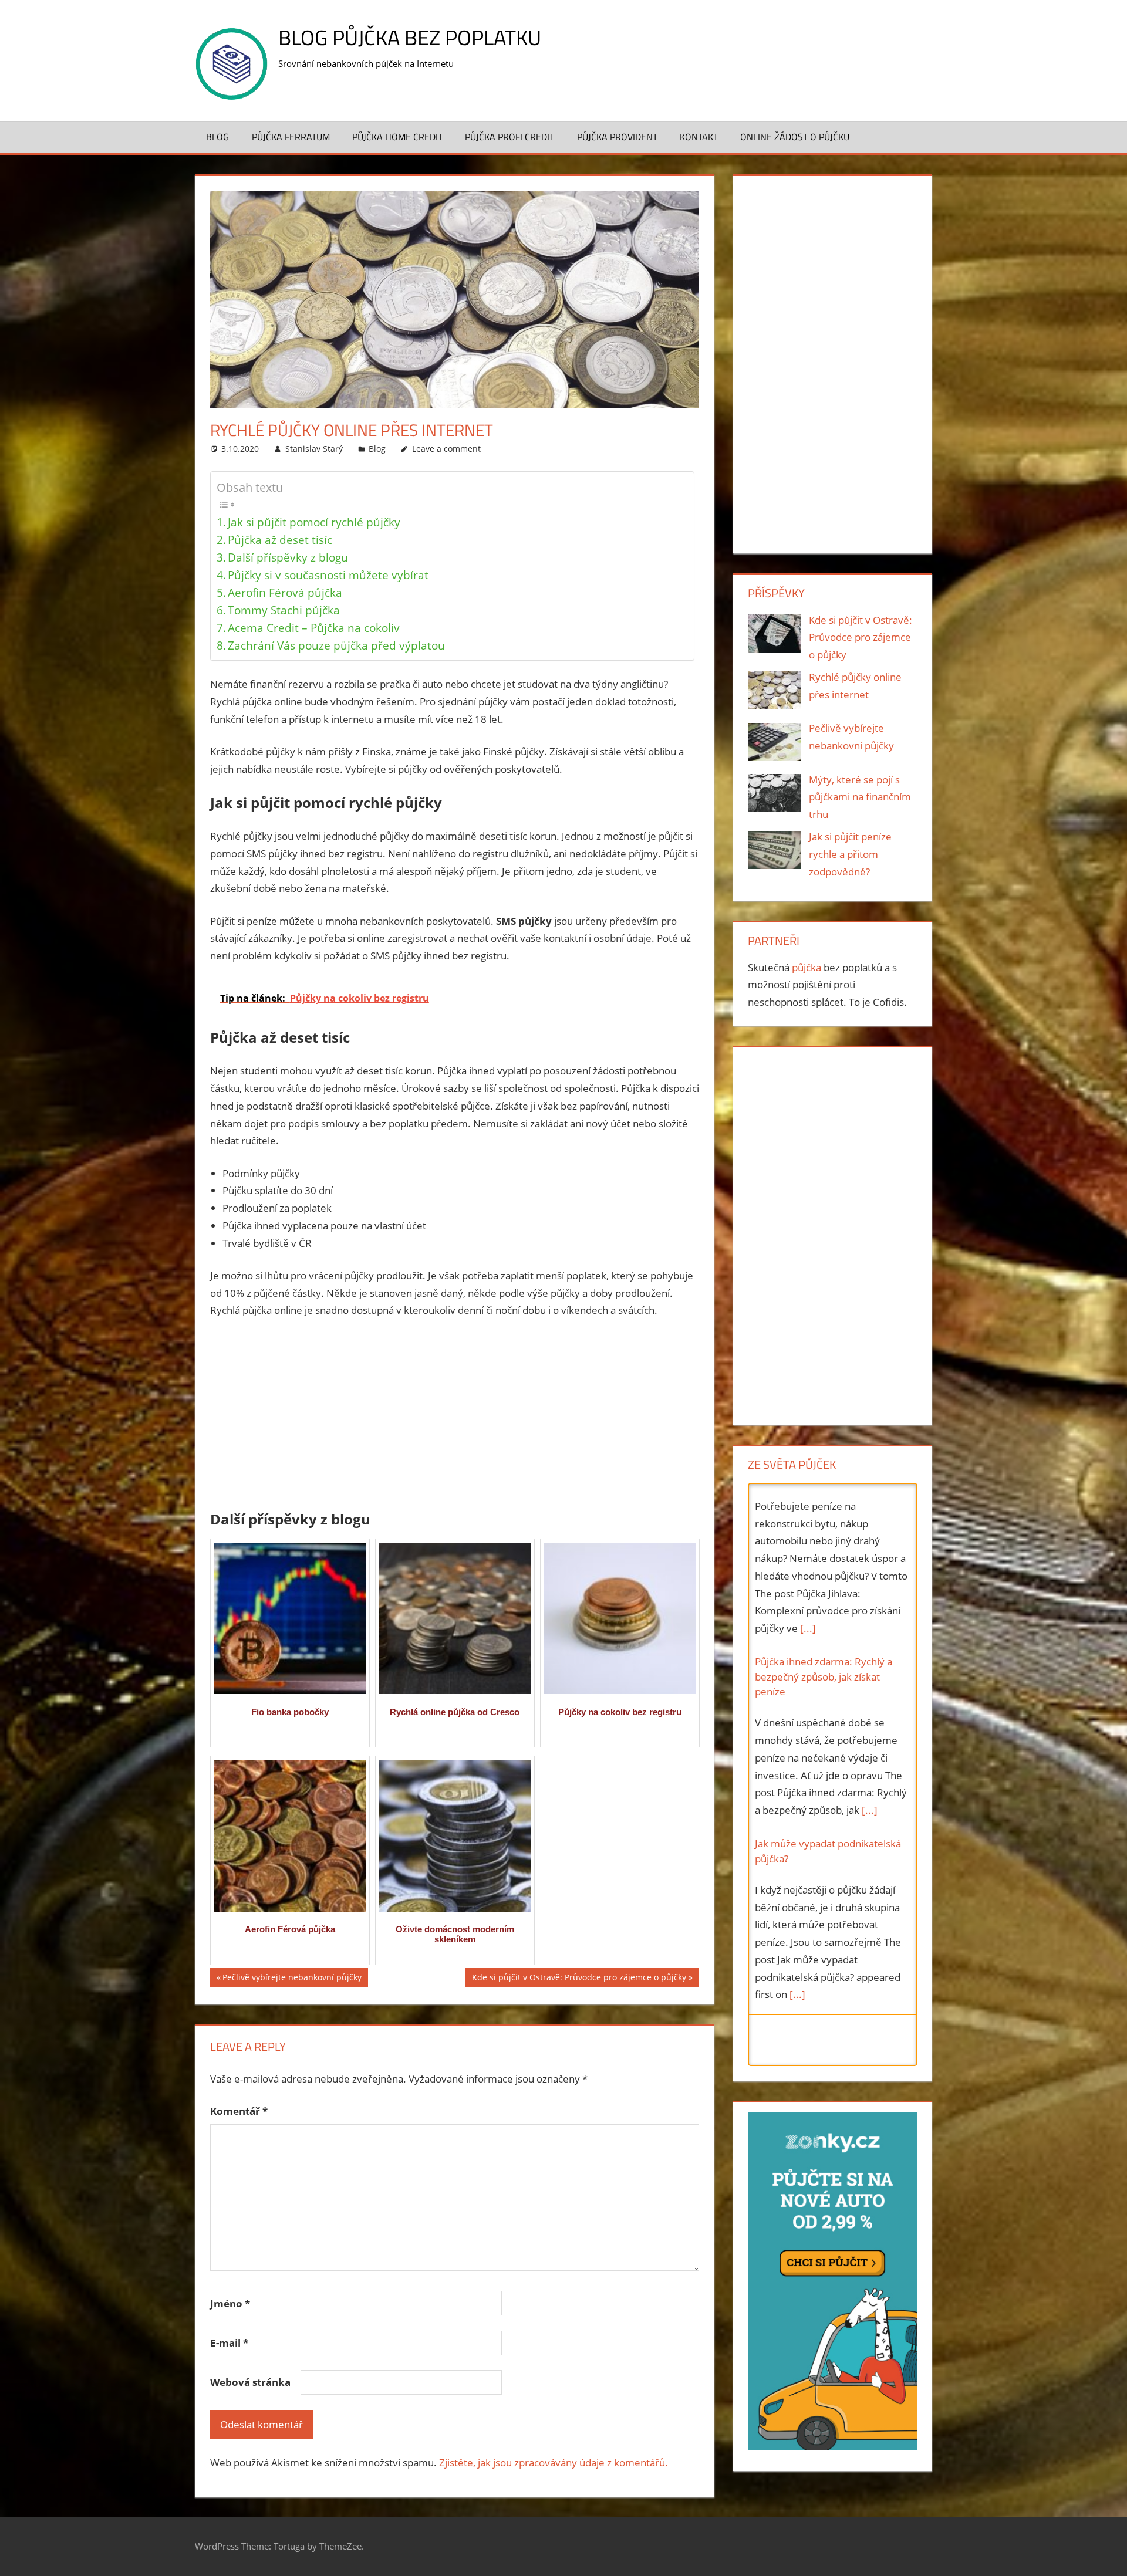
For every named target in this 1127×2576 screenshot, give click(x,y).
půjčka (807, 967)
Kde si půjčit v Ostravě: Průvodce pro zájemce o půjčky (579, 1979)
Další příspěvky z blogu (288, 557)
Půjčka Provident (617, 137)
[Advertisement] (455, 1417)
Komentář (239, 2111)
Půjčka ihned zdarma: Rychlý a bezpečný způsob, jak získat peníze (824, 1512)
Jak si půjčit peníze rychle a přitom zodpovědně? (850, 854)
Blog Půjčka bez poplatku (410, 37)
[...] (870, 1646)
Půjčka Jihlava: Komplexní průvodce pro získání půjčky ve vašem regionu (825, 1878)
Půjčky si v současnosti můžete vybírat (328, 575)
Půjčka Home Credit (397, 137)
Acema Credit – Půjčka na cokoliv (314, 628)
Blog (217, 137)
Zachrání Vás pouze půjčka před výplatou (336, 645)
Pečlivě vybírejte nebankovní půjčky (292, 1979)
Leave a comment (446, 449)
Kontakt (699, 137)
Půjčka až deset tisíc (280, 540)
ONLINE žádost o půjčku (795, 137)
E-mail (229, 2343)
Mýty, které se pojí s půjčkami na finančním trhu (860, 797)
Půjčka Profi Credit (509, 137)
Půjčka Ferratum (291, 137)
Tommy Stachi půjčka (284, 610)
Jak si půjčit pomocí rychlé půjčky (314, 522)
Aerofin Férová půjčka (285, 592)
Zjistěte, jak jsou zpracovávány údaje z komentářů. (554, 2462)
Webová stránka (250, 2382)
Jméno (230, 2303)
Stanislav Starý (314, 449)
